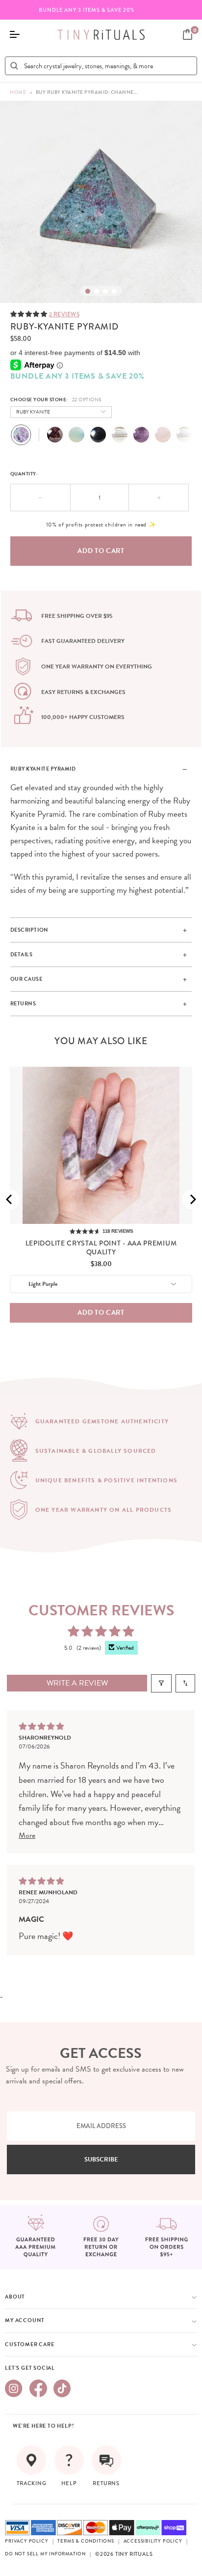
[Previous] (10, 1199)
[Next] (192, 1199)
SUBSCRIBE (101, 2160)
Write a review (77, 1683)
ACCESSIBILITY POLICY (153, 2541)
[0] (188, 34)
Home (18, 92)
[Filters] (161, 1683)
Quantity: (24, 474)
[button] (30, 314)
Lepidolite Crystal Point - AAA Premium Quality (101, 1247)
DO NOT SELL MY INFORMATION (45, 2554)
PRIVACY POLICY (26, 2541)
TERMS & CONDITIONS (86, 2541)
